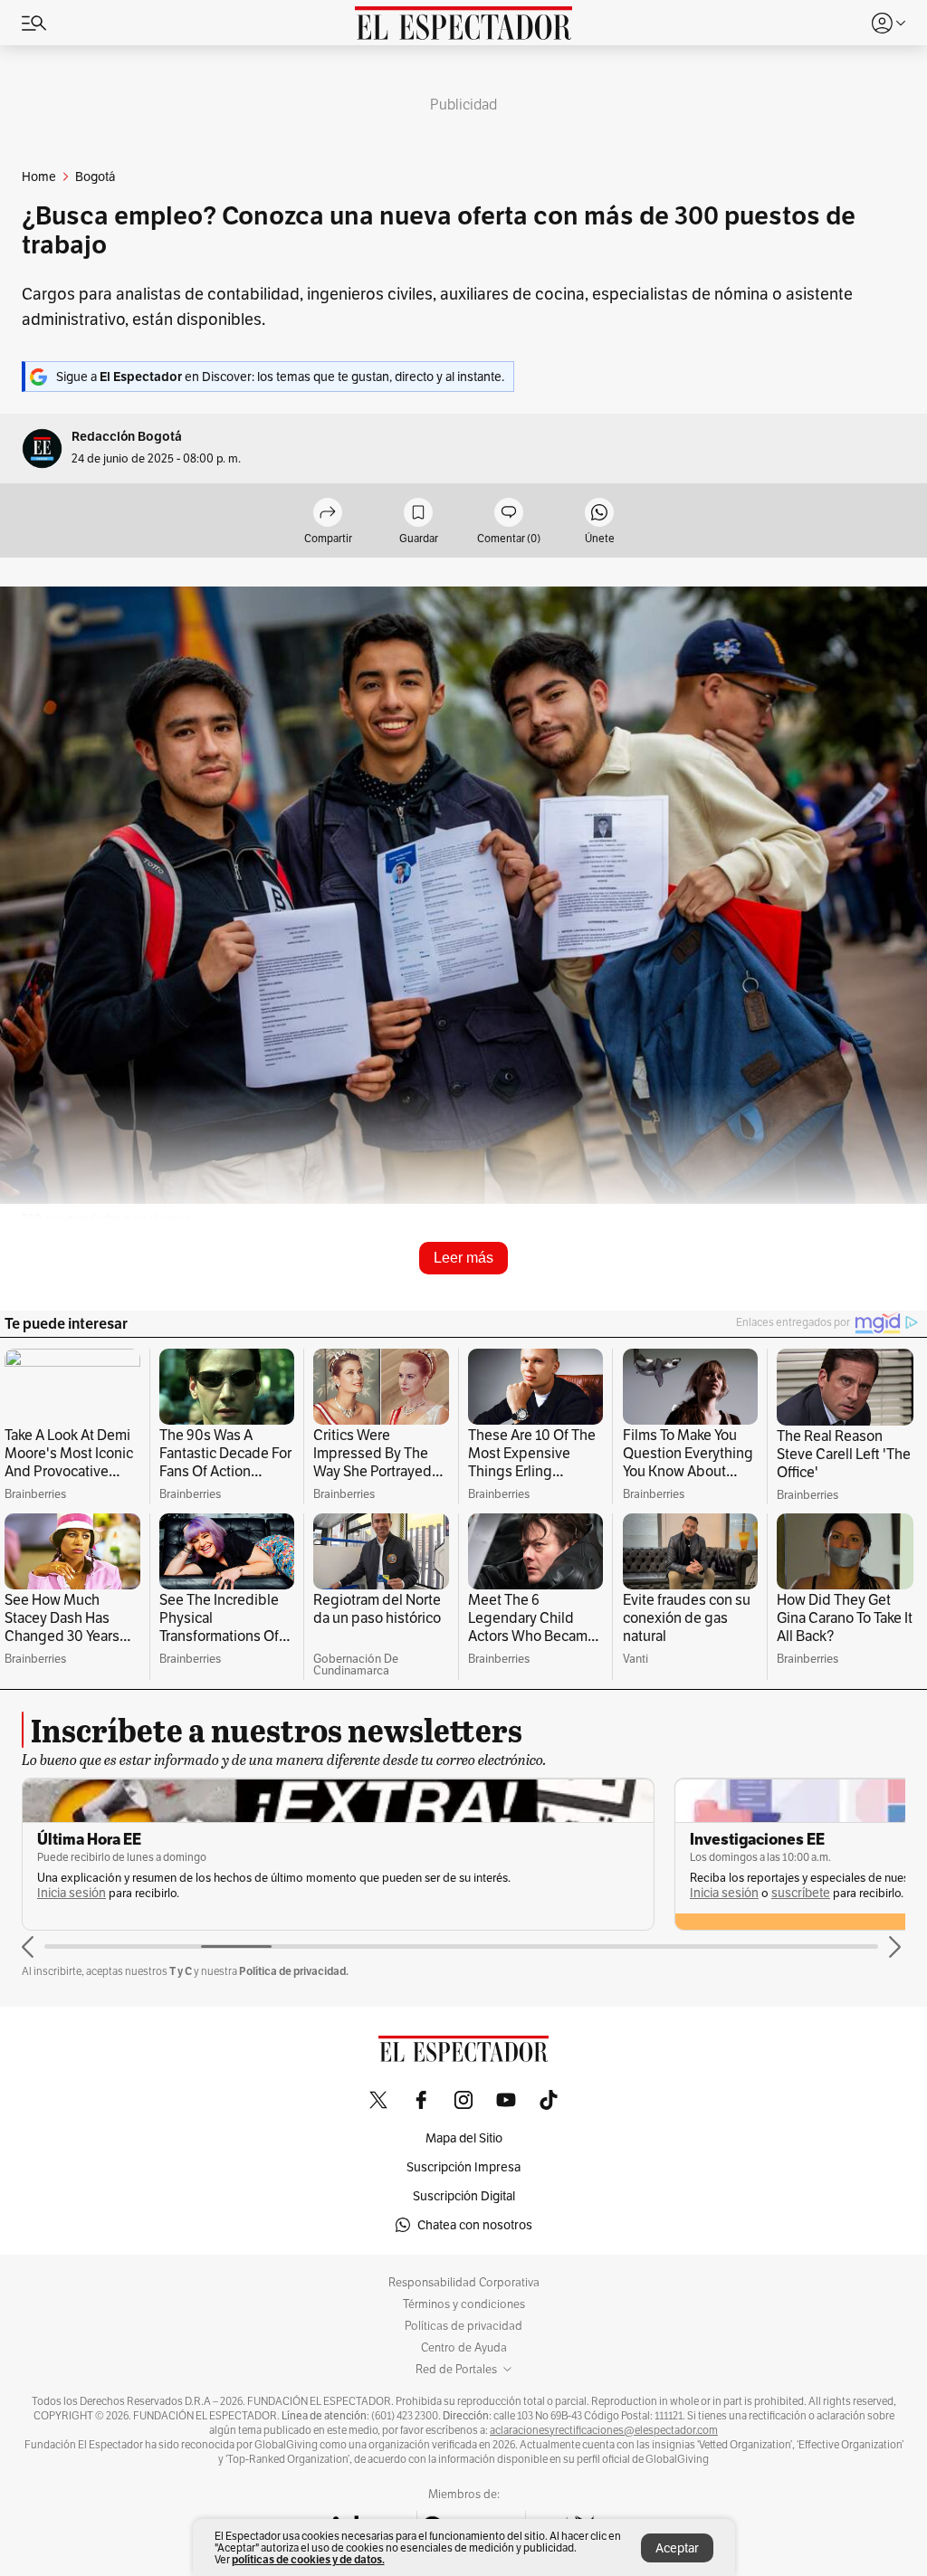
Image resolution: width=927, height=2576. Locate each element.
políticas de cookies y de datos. (308, 2559)
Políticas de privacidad (463, 2326)
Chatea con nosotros (475, 2225)
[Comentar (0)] (509, 514)
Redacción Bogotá (127, 437)
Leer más (463, 1258)
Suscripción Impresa (463, 2167)
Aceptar (677, 2548)
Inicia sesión (72, 1893)
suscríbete (801, 1893)
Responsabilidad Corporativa (464, 2283)
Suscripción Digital (464, 2196)
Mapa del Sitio (464, 2138)
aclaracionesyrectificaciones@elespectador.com (604, 2430)
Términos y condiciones (464, 2304)
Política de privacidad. (294, 1971)
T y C (181, 1971)
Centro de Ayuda (464, 2348)
